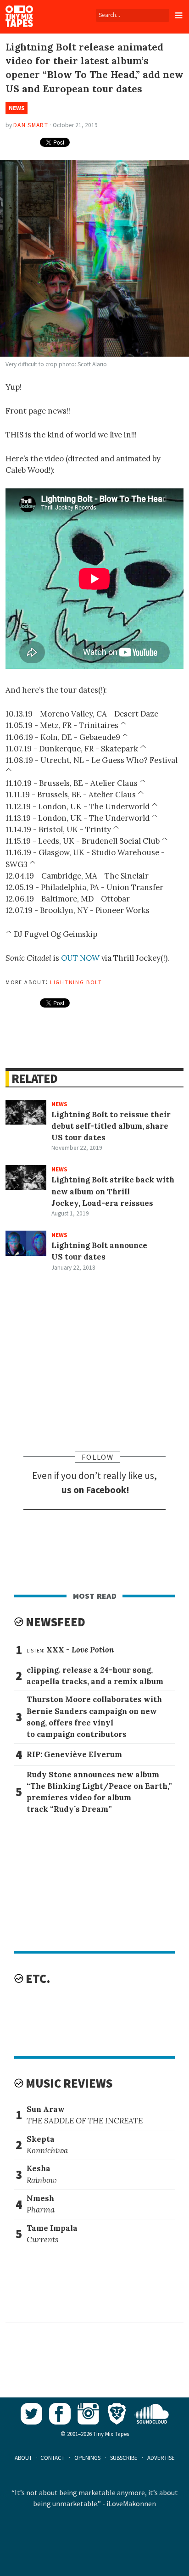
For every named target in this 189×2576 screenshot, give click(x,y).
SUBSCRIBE (124, 2458)
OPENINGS (87, 2458)
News (17, 108)
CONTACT (53, 2458)
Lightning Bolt (76, 981)
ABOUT (23, 2458)
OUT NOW (80, 958)
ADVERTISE (161, 2458)
